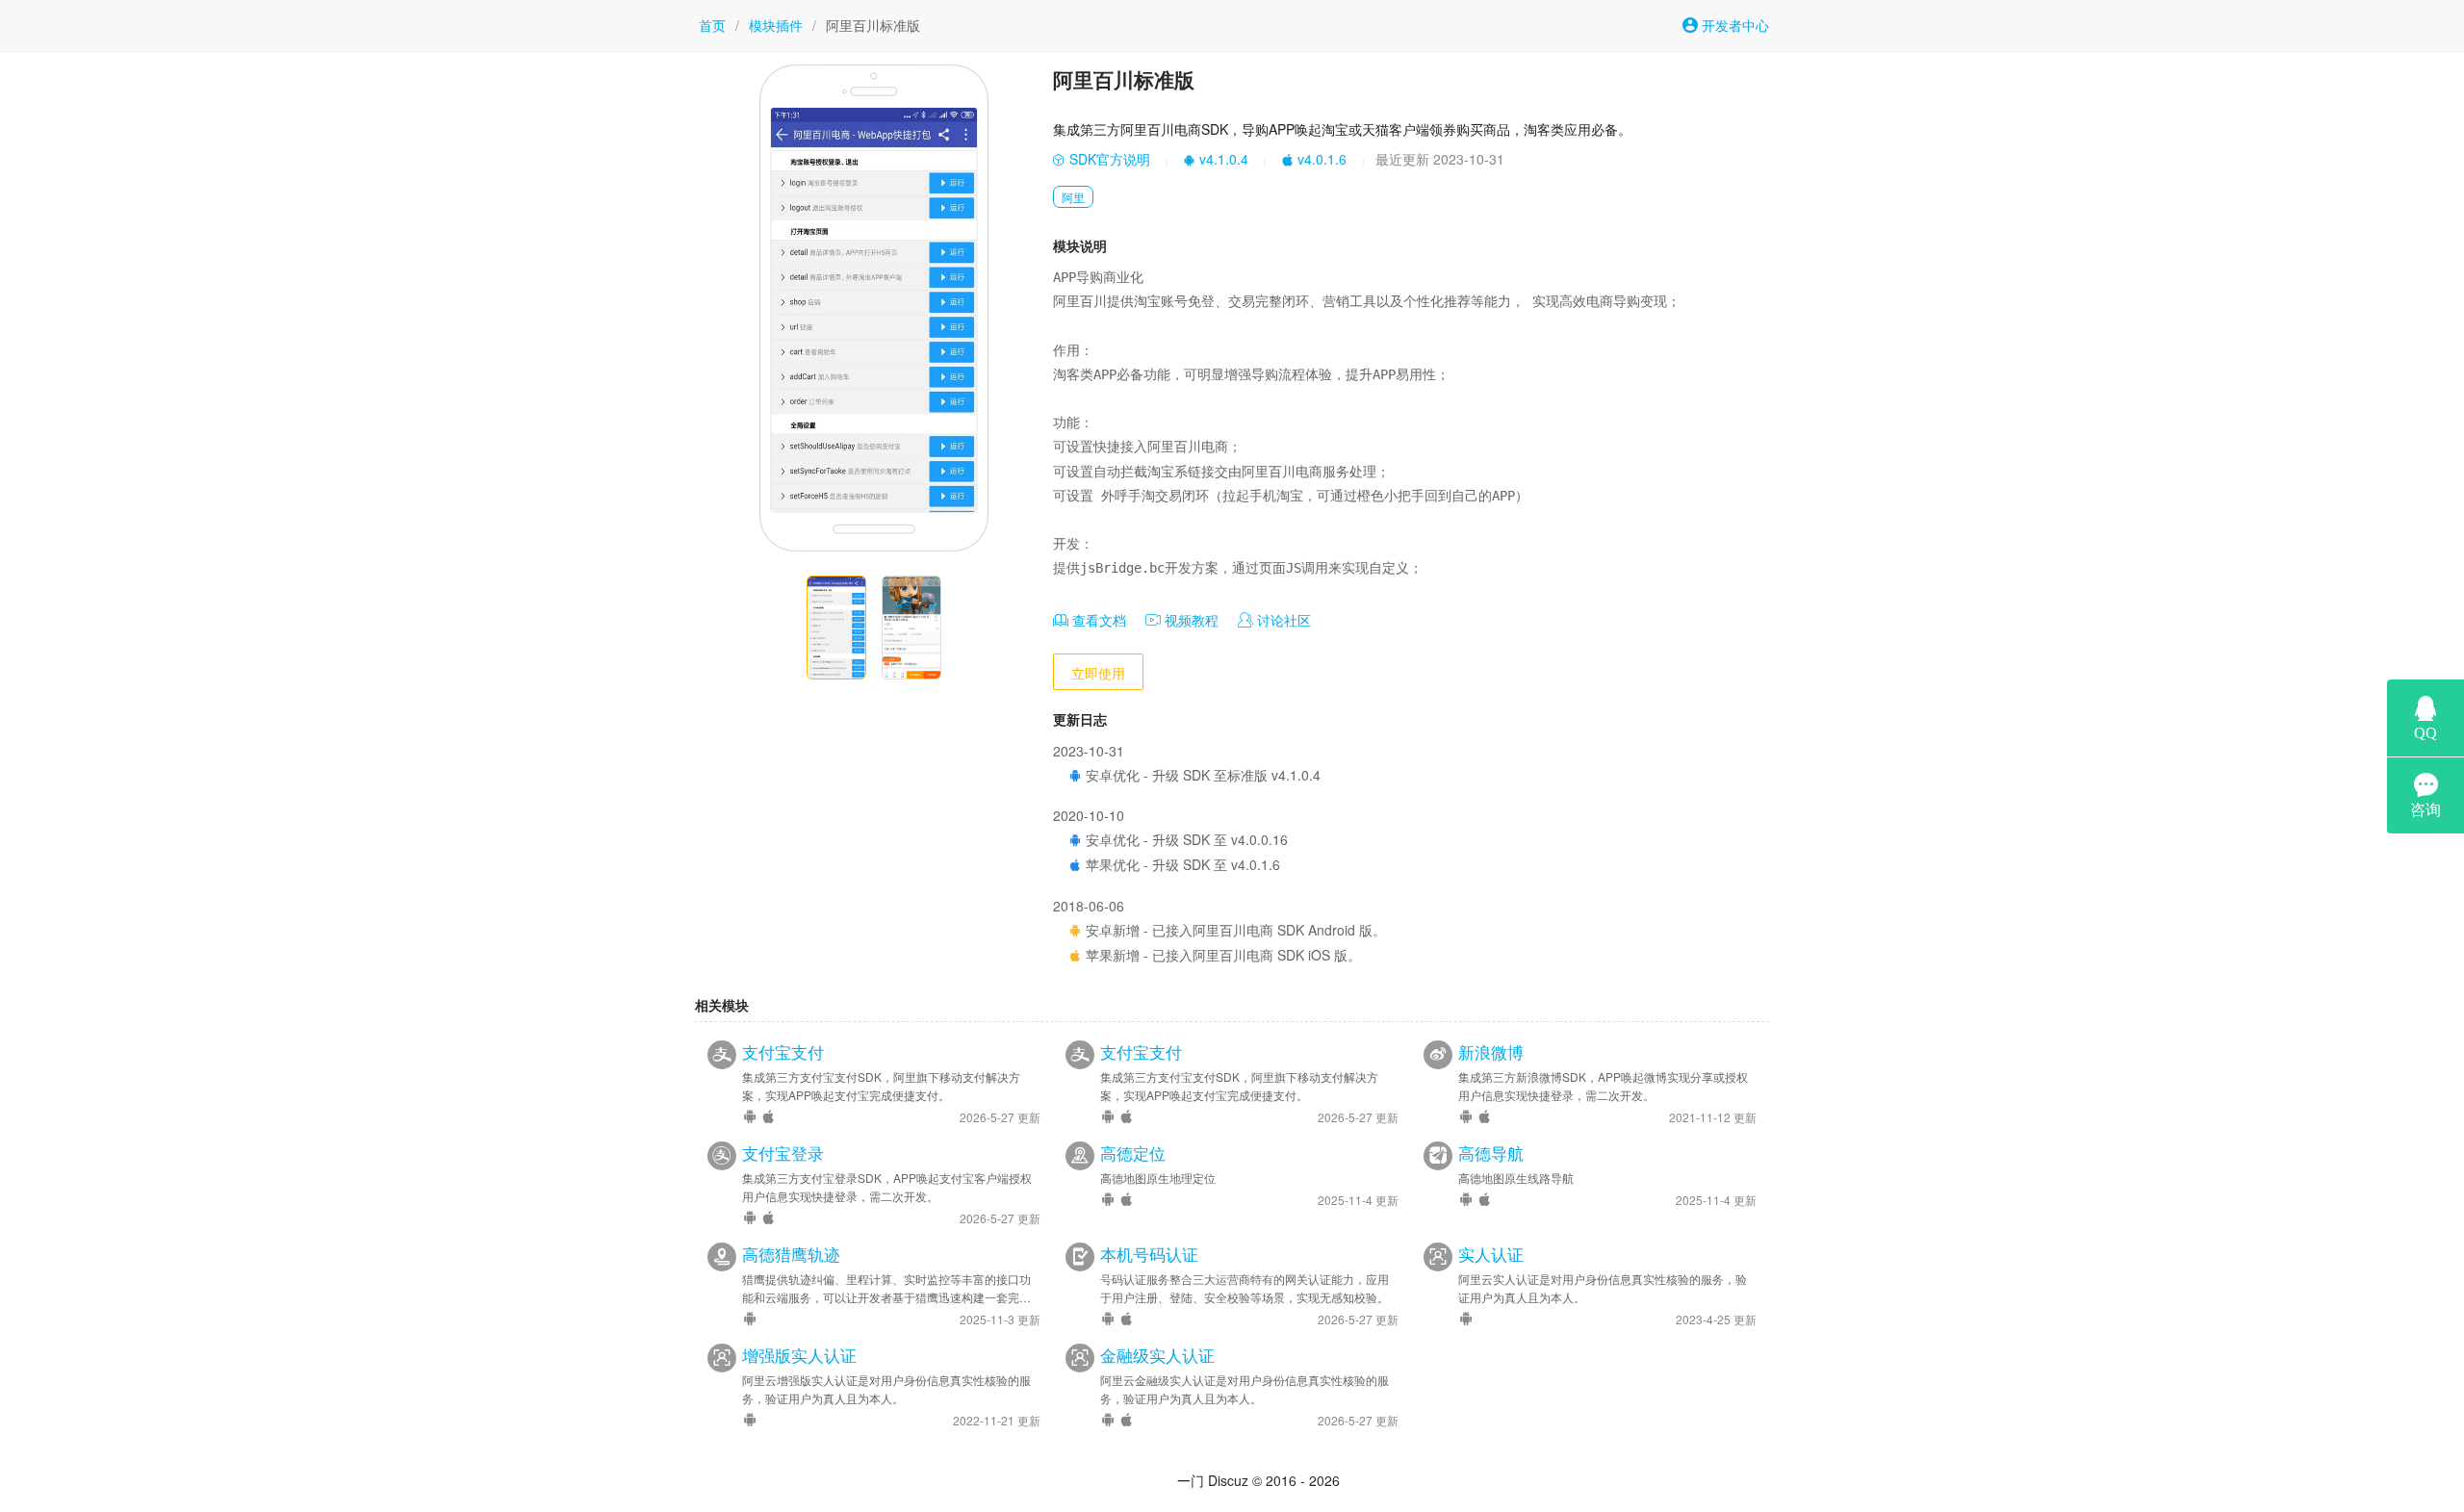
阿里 (1073, 197)
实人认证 (1491, 1254)
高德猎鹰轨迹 (791, 1254)
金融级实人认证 (1157, 1355)
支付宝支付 (783, 1052)
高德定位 (1133, 1153)
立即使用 (1098, 673)
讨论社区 (1282, 620)
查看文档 (1097, 620)
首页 (712, 25)
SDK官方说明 (1108, 159)
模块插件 (776, 25)
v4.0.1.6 (1320, 159)
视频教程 (1190, 620)
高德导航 (1491, 1153)
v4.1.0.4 (1222, 159)
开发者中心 (1733, 25)
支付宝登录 (783, 1153)
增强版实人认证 (799, 1355)
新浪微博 (1491, 1052)
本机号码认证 (1149, 1254)
